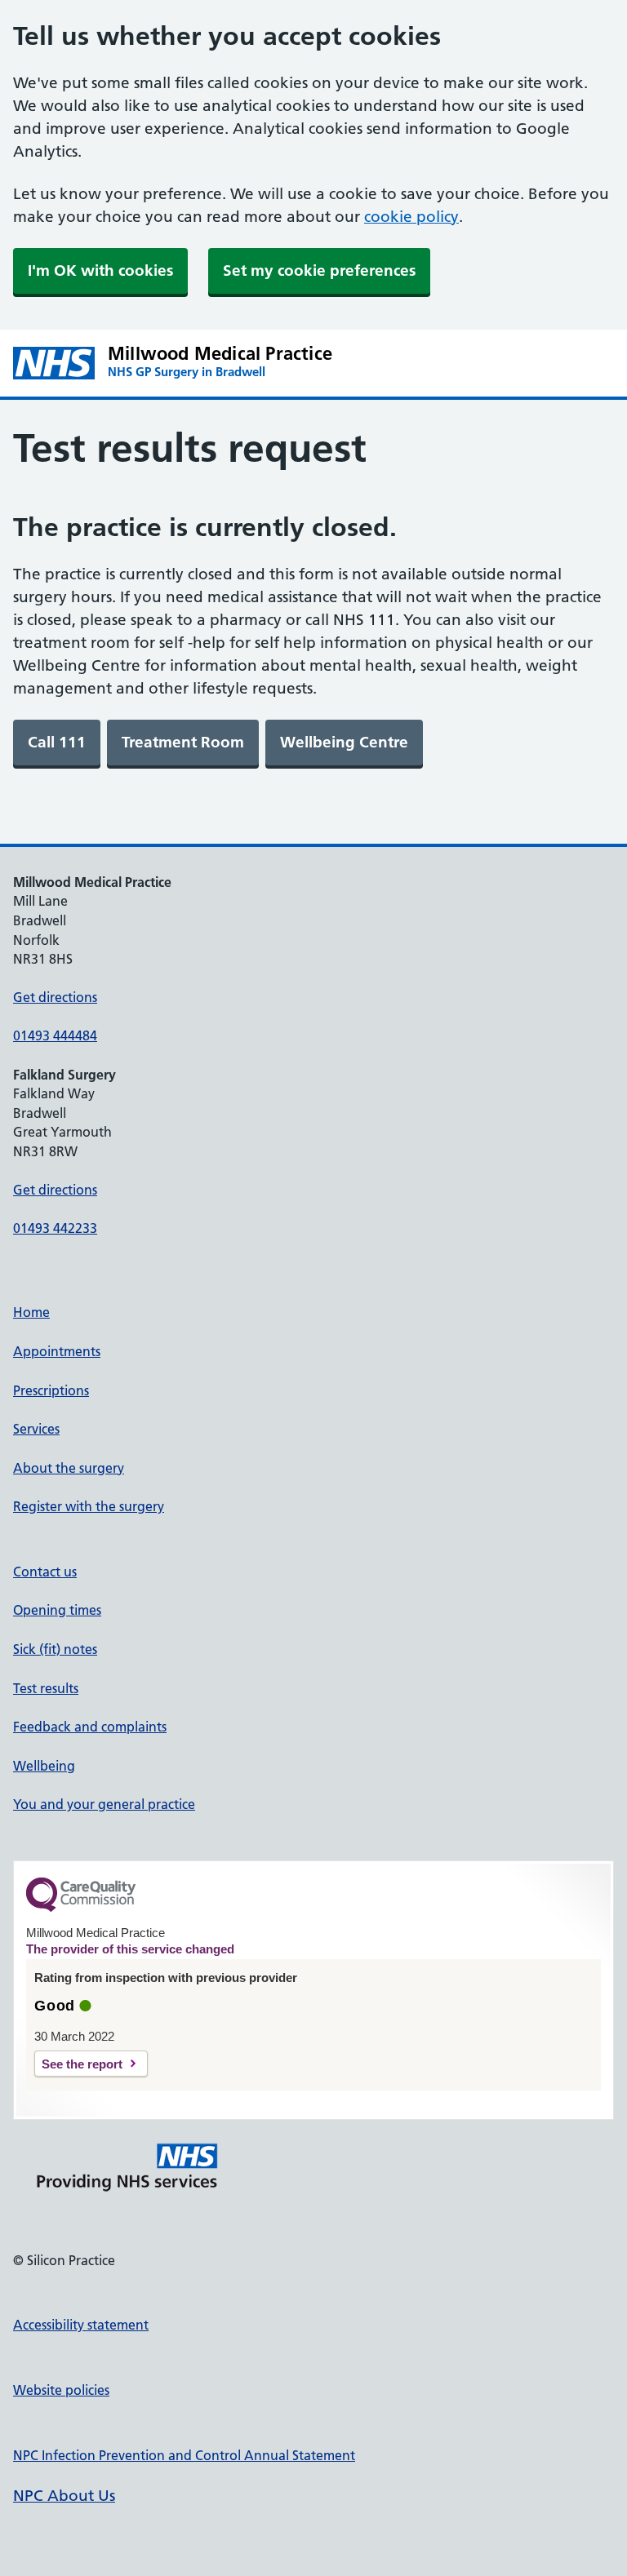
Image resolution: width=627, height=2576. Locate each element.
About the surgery (69, 1468)
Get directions (55, 997)
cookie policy (411, 217)
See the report (82, 2064)
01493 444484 (55, 1035)
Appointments (57, 1351)
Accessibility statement (81, 2325)
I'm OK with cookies (100, 270)
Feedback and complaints (90, 1727)
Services (36, 1429)
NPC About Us (64, 2496)
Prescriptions (51, 1390)
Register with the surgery (89, 1506)
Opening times (57, 1610)
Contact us (45, 1572)
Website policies (61, 2390)
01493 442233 (55, 1228)
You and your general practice (104, 1804)
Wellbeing (44, 1766)
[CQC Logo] (81, 1908)
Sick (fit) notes (55, 1649)
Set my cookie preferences (319, 270)
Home (31, 1312)
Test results (46, 1688)
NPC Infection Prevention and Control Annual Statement (184, 2455)
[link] (57, 743)
